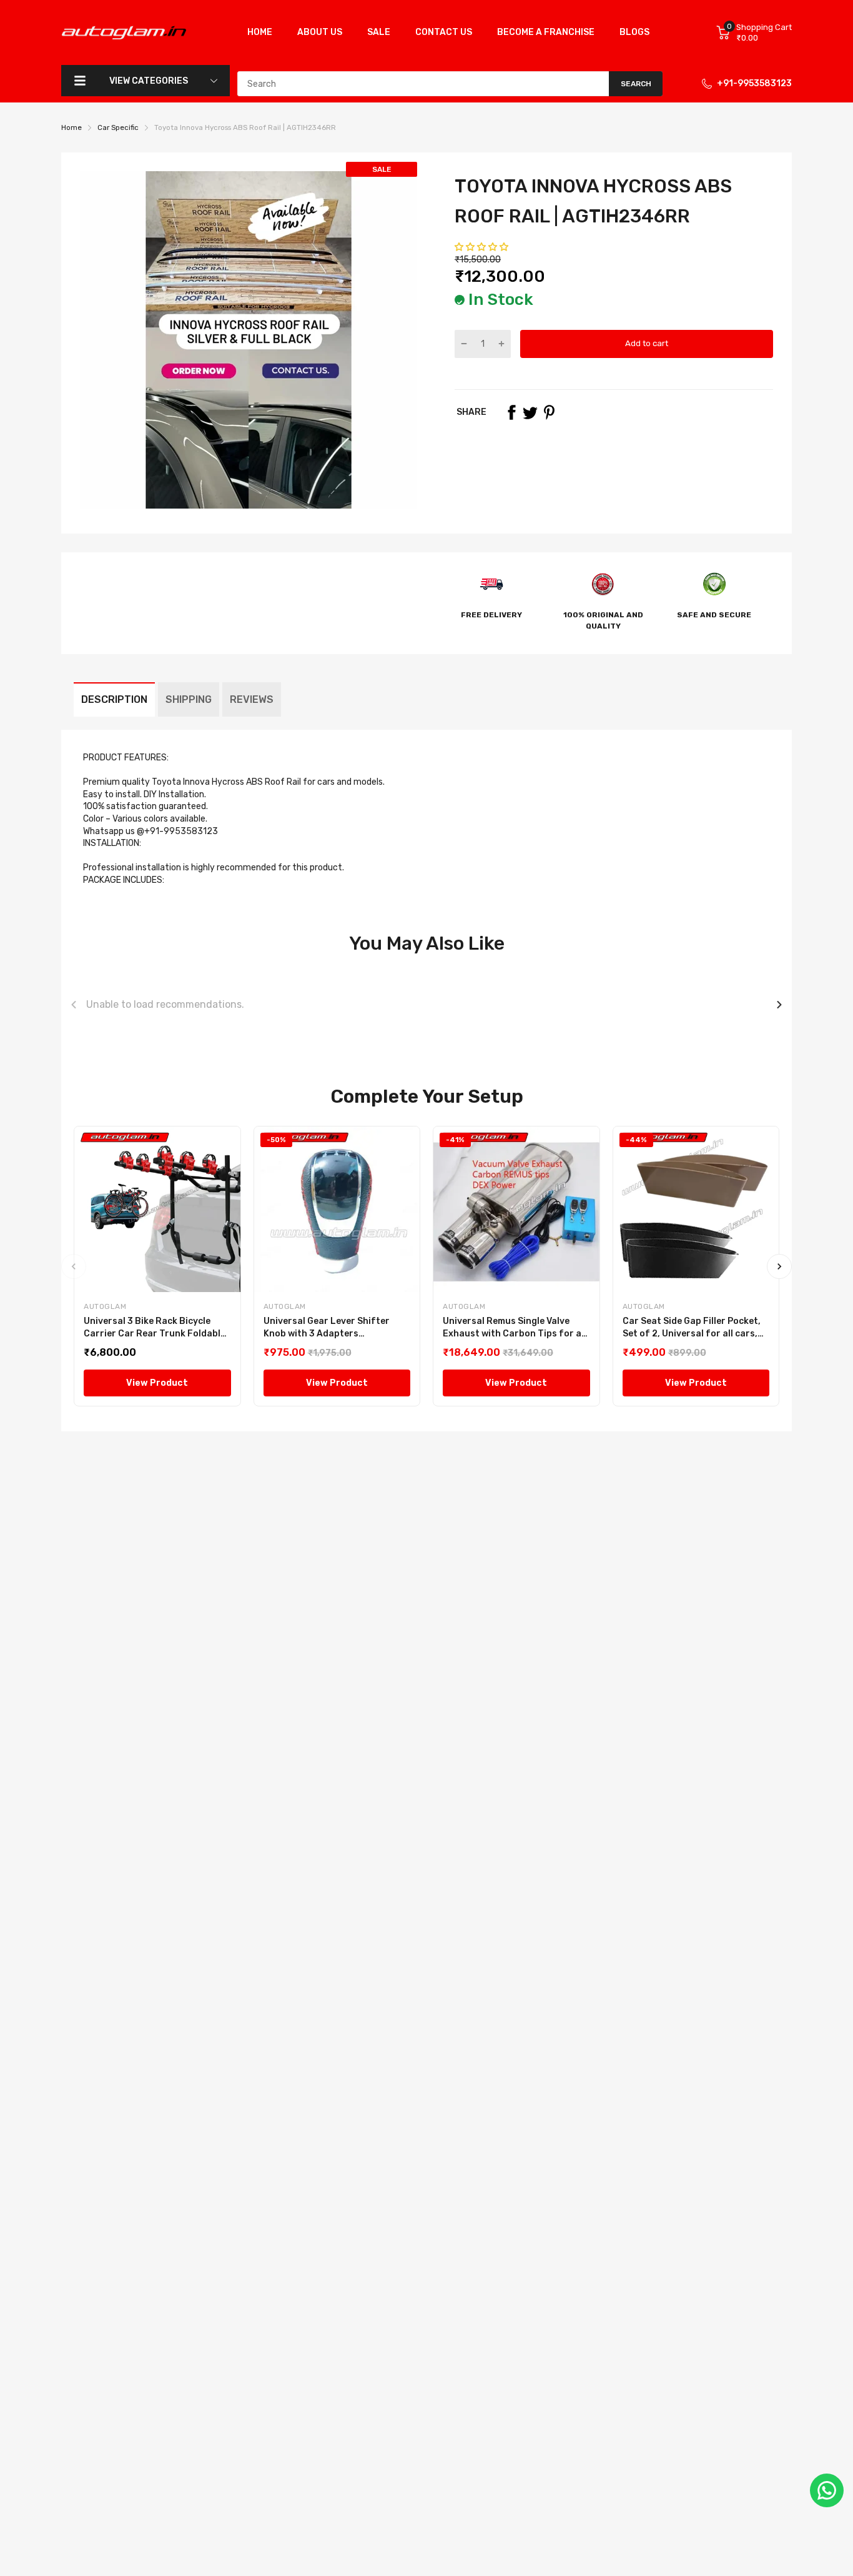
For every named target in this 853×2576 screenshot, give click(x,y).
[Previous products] (74, 1005)
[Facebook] (511, 412)
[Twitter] (530, 412)
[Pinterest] (549, 412)
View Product (157, 1383)
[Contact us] (827, 2490)
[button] (482, 247)
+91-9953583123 (754, 83)
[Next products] (779, 1005)
